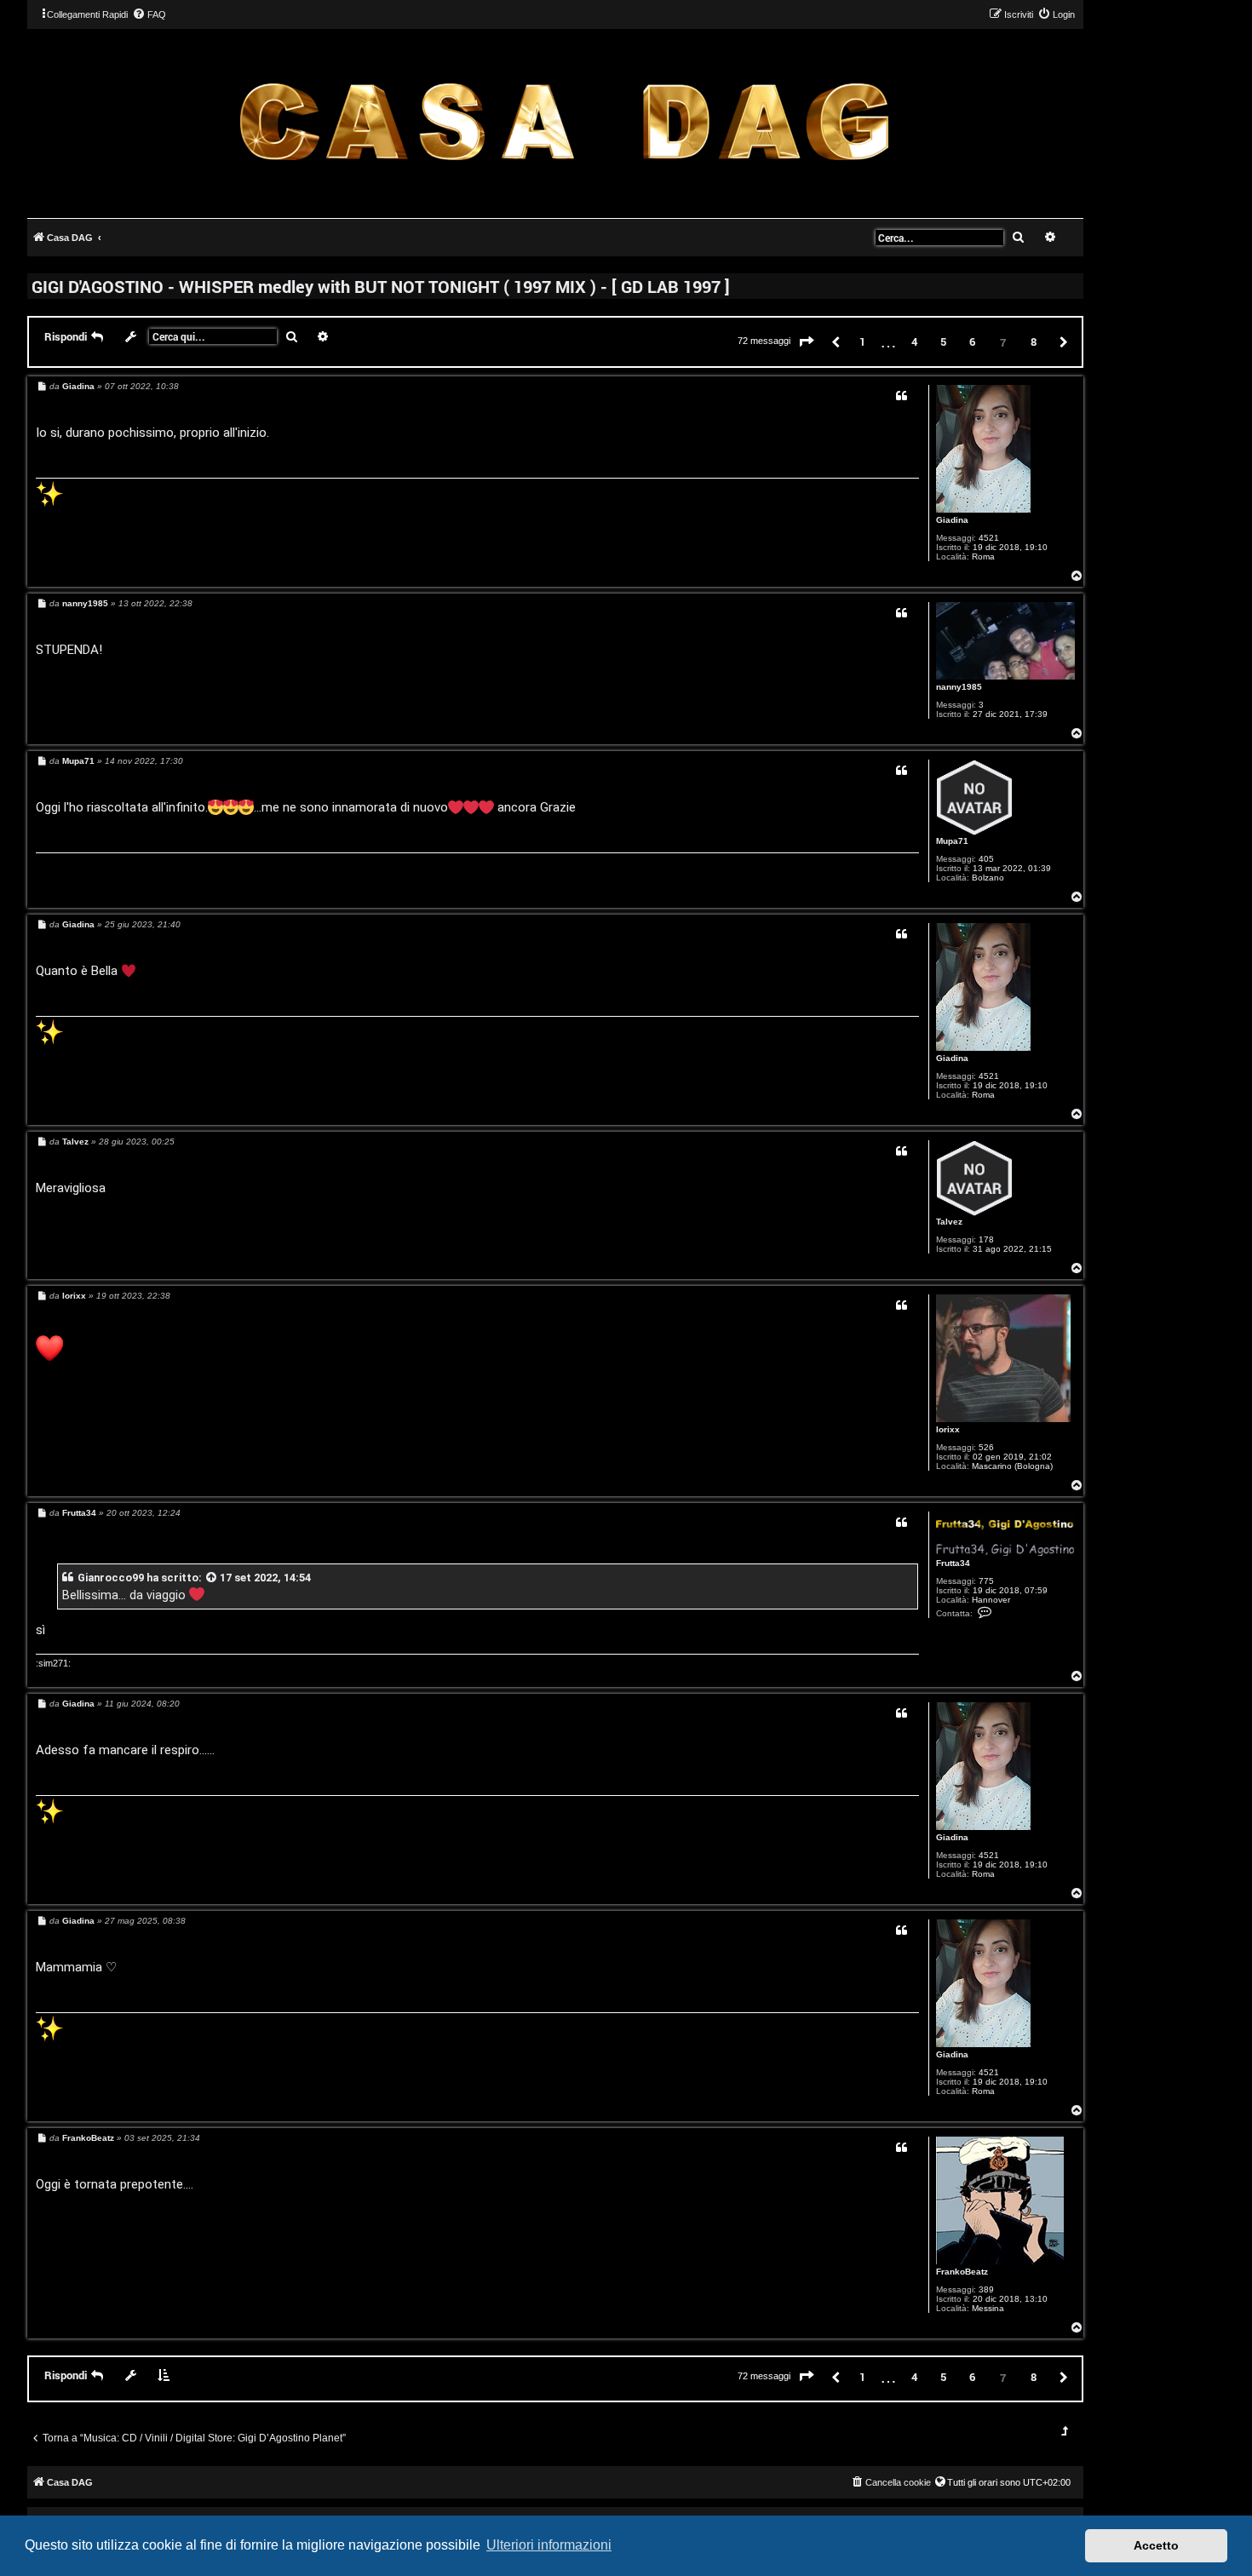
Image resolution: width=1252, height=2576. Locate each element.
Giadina (952, 520)
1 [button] (862, 341)
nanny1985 (959, 687)
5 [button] (943, 341)
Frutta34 (953, 1563)
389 (986, 2289)
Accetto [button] (1156, 2545)
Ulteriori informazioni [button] (549, 2545)
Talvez (949, 1222)
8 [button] (1034, 341)
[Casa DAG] (564, 122)
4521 (989, 538)
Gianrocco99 (111, 1578)
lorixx (948, 1429)
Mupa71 (952, 841)
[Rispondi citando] (902, 396)
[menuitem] (149, 14)
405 (986, 859)
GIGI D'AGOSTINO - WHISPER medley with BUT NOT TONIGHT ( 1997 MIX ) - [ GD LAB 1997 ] (381, 286)
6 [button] (972, 341)
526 (986, 1447)
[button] (807, 342)
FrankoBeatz (962, 2272)
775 (986, 1581)
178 (986, 1239)
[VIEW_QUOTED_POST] (212, 1578)
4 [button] (914, 341)
